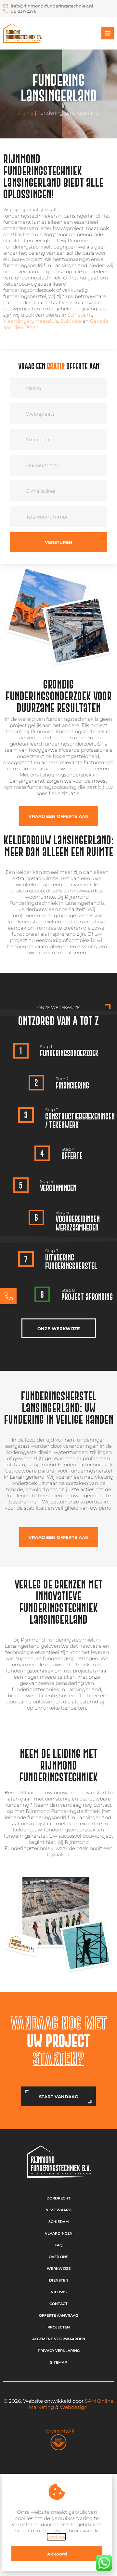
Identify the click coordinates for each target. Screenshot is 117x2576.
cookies (56, 2537)
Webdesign (74, 2407)
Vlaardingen (18, 321)
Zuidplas (71, 321)
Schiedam (80, 315)
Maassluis (47, 321)
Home (26, 113)
